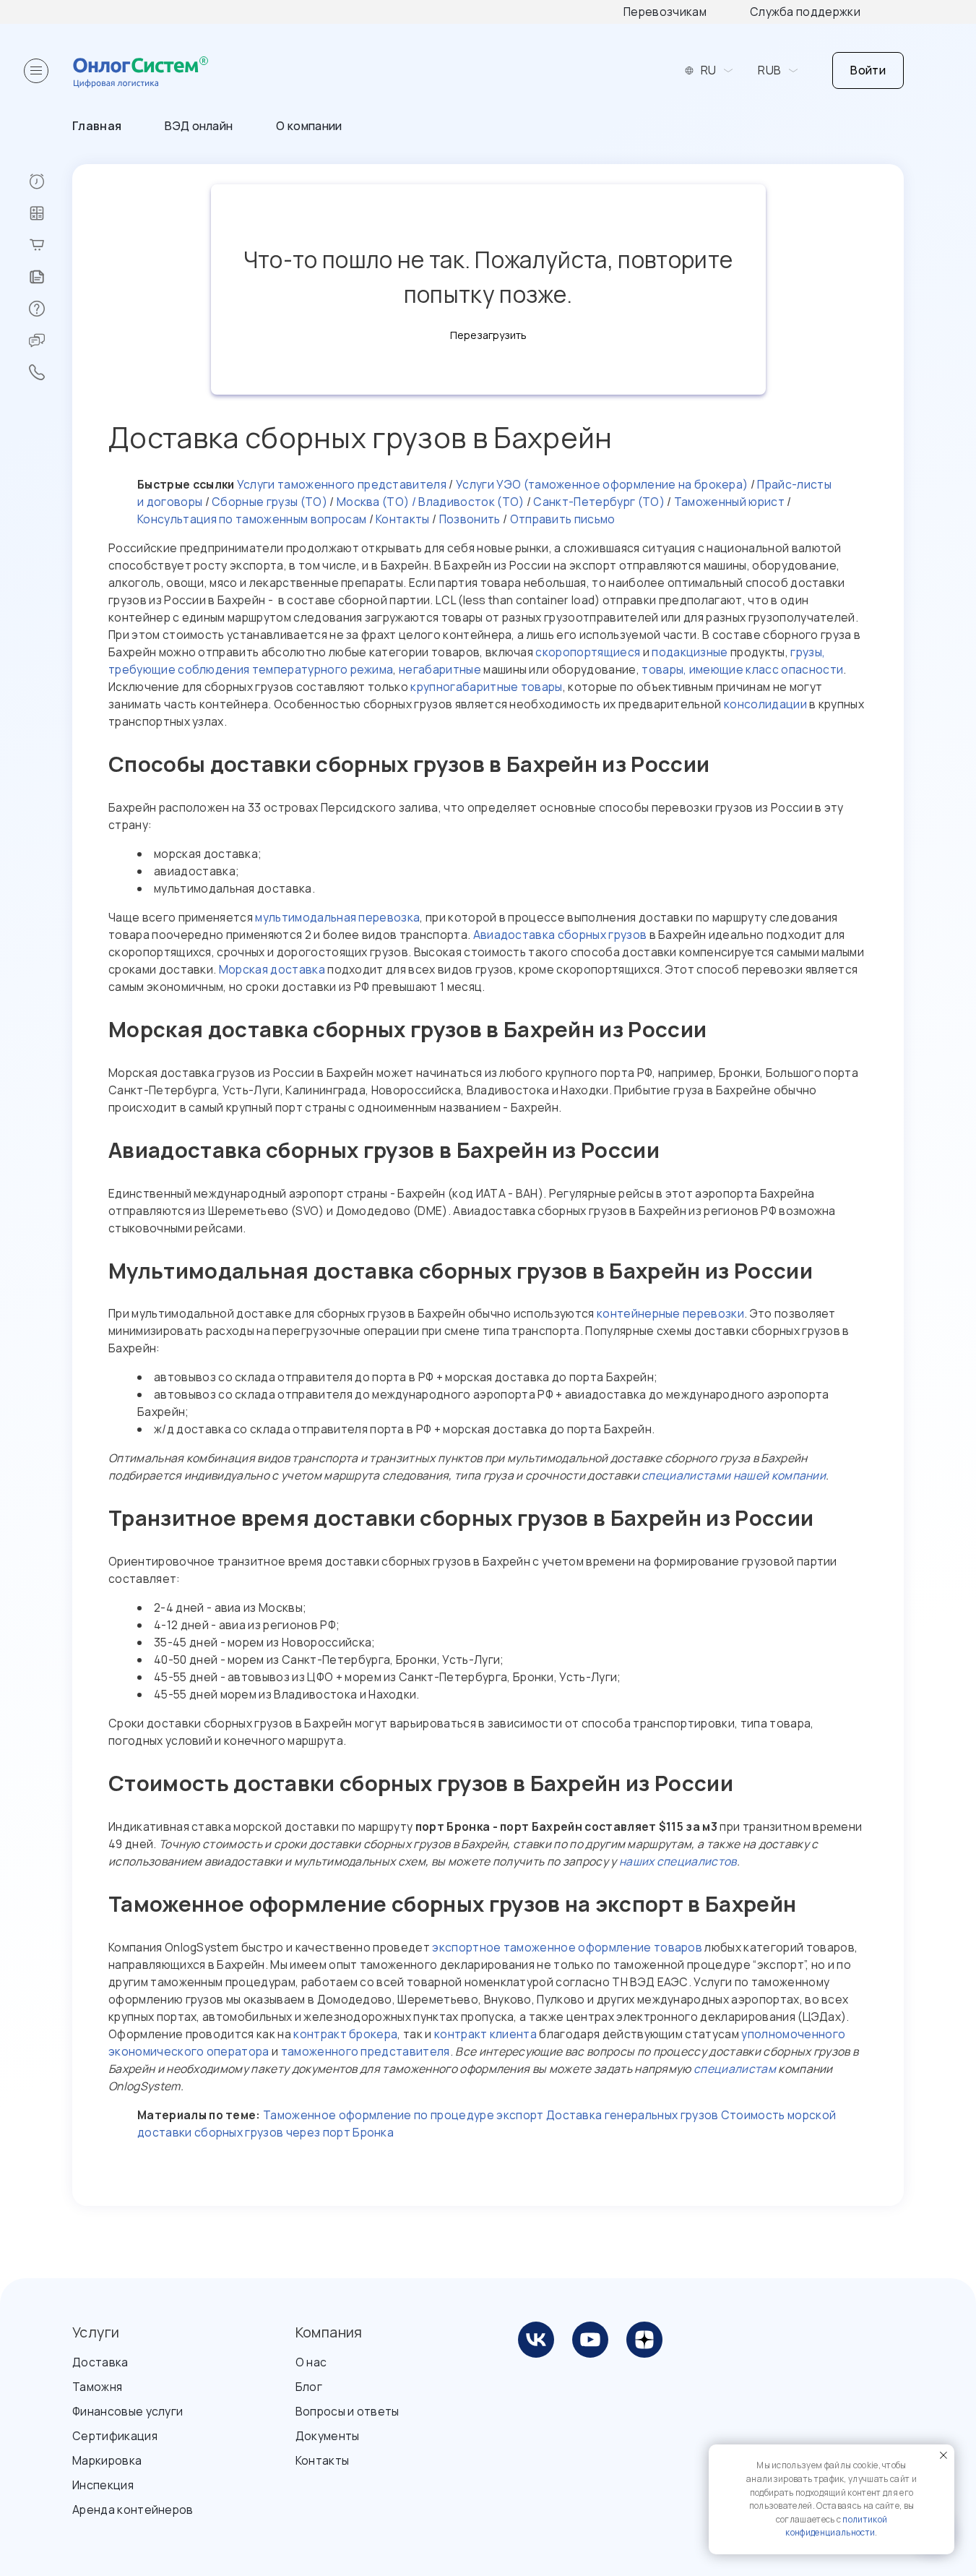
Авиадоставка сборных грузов (560, 935)
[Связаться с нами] (50, 372)
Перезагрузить (488, 335)
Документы (328, 2436)
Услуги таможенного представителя (342, 484)
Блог (309, 2387)
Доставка (100, 2362)
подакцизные (690, 652)
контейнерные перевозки (670, 1313)
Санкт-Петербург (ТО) (598, 502)
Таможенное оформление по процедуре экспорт (403, 2115)
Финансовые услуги (128, 2411)
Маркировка (107, 2460)
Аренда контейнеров (133, 2510)
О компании (309, 126)
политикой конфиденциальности (836, 2526)
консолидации (765, 704)
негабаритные (440, 669)
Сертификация (115, 2436)
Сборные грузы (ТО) (269, 502)
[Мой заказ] (50, 245)
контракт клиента (485, 2034)
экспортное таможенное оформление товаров (567, 1947)
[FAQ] (50, 309)
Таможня (97, 2387)
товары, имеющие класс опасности (742, 669)
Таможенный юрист (728, 502)
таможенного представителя (366, 2051)
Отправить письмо (563, 519)
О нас (311, 2362)
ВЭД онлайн (199, 126)
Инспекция (103, 2485)
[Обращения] (50, 340)
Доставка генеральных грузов (632, 2115)
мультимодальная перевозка (337, 917)
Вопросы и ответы (347, 2411)
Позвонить (470, 519)
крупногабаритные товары (486, 687)
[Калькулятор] (50, 213)
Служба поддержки (805, 12)
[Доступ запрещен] (50, 181)
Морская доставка (272, 969)
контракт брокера (345, 2034)
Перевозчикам (665, 12)
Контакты (402, 519)
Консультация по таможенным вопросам (252, 519)
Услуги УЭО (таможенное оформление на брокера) (601, 484)
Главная (97, 126)
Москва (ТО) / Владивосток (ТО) (429, 502)
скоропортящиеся (588, 652)
